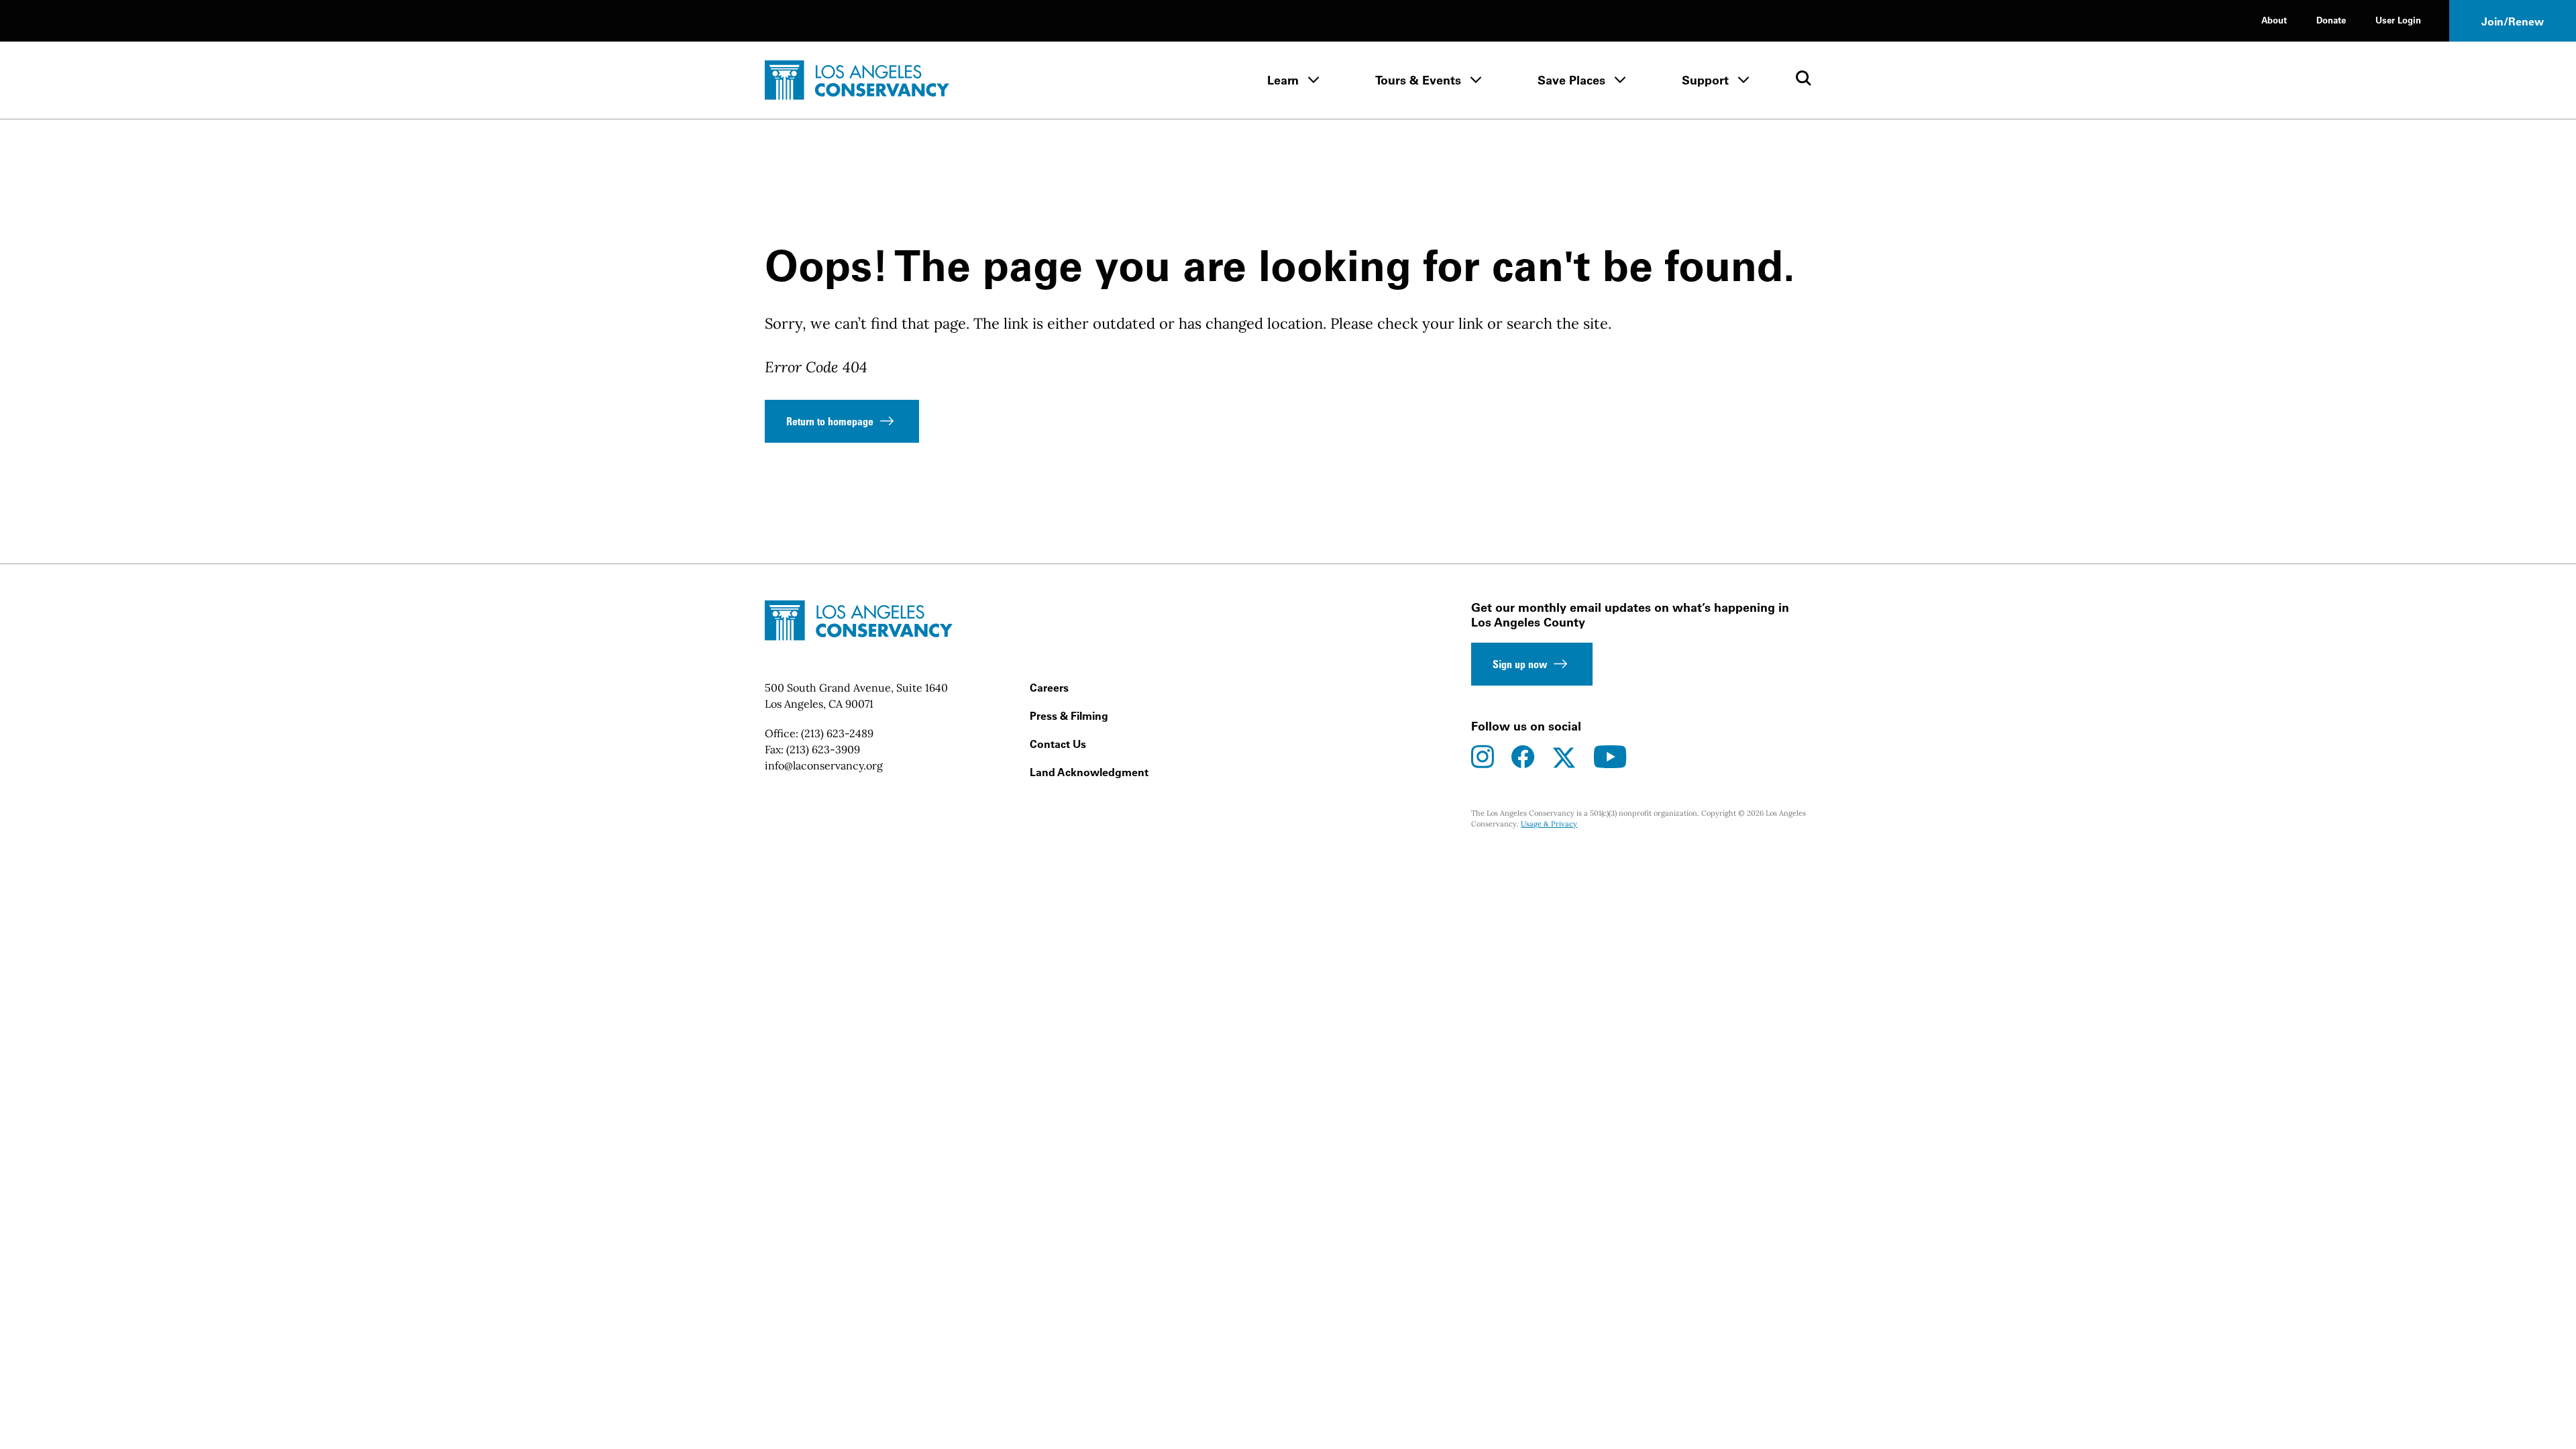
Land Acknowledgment (1089, 772)
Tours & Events (1418, 80)
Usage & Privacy (1549, 824)
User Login (2398, 20)
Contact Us (1058, 744)
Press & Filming (1069, 716)
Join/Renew (2513, 21)
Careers (1049, 688)
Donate (2331, 20)
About (2274, 20)
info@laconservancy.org (824, 765)
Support (1705, 80)
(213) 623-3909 (823, 749)
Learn (1283, 80)
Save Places (1571, 80)
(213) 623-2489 (837, 733)
